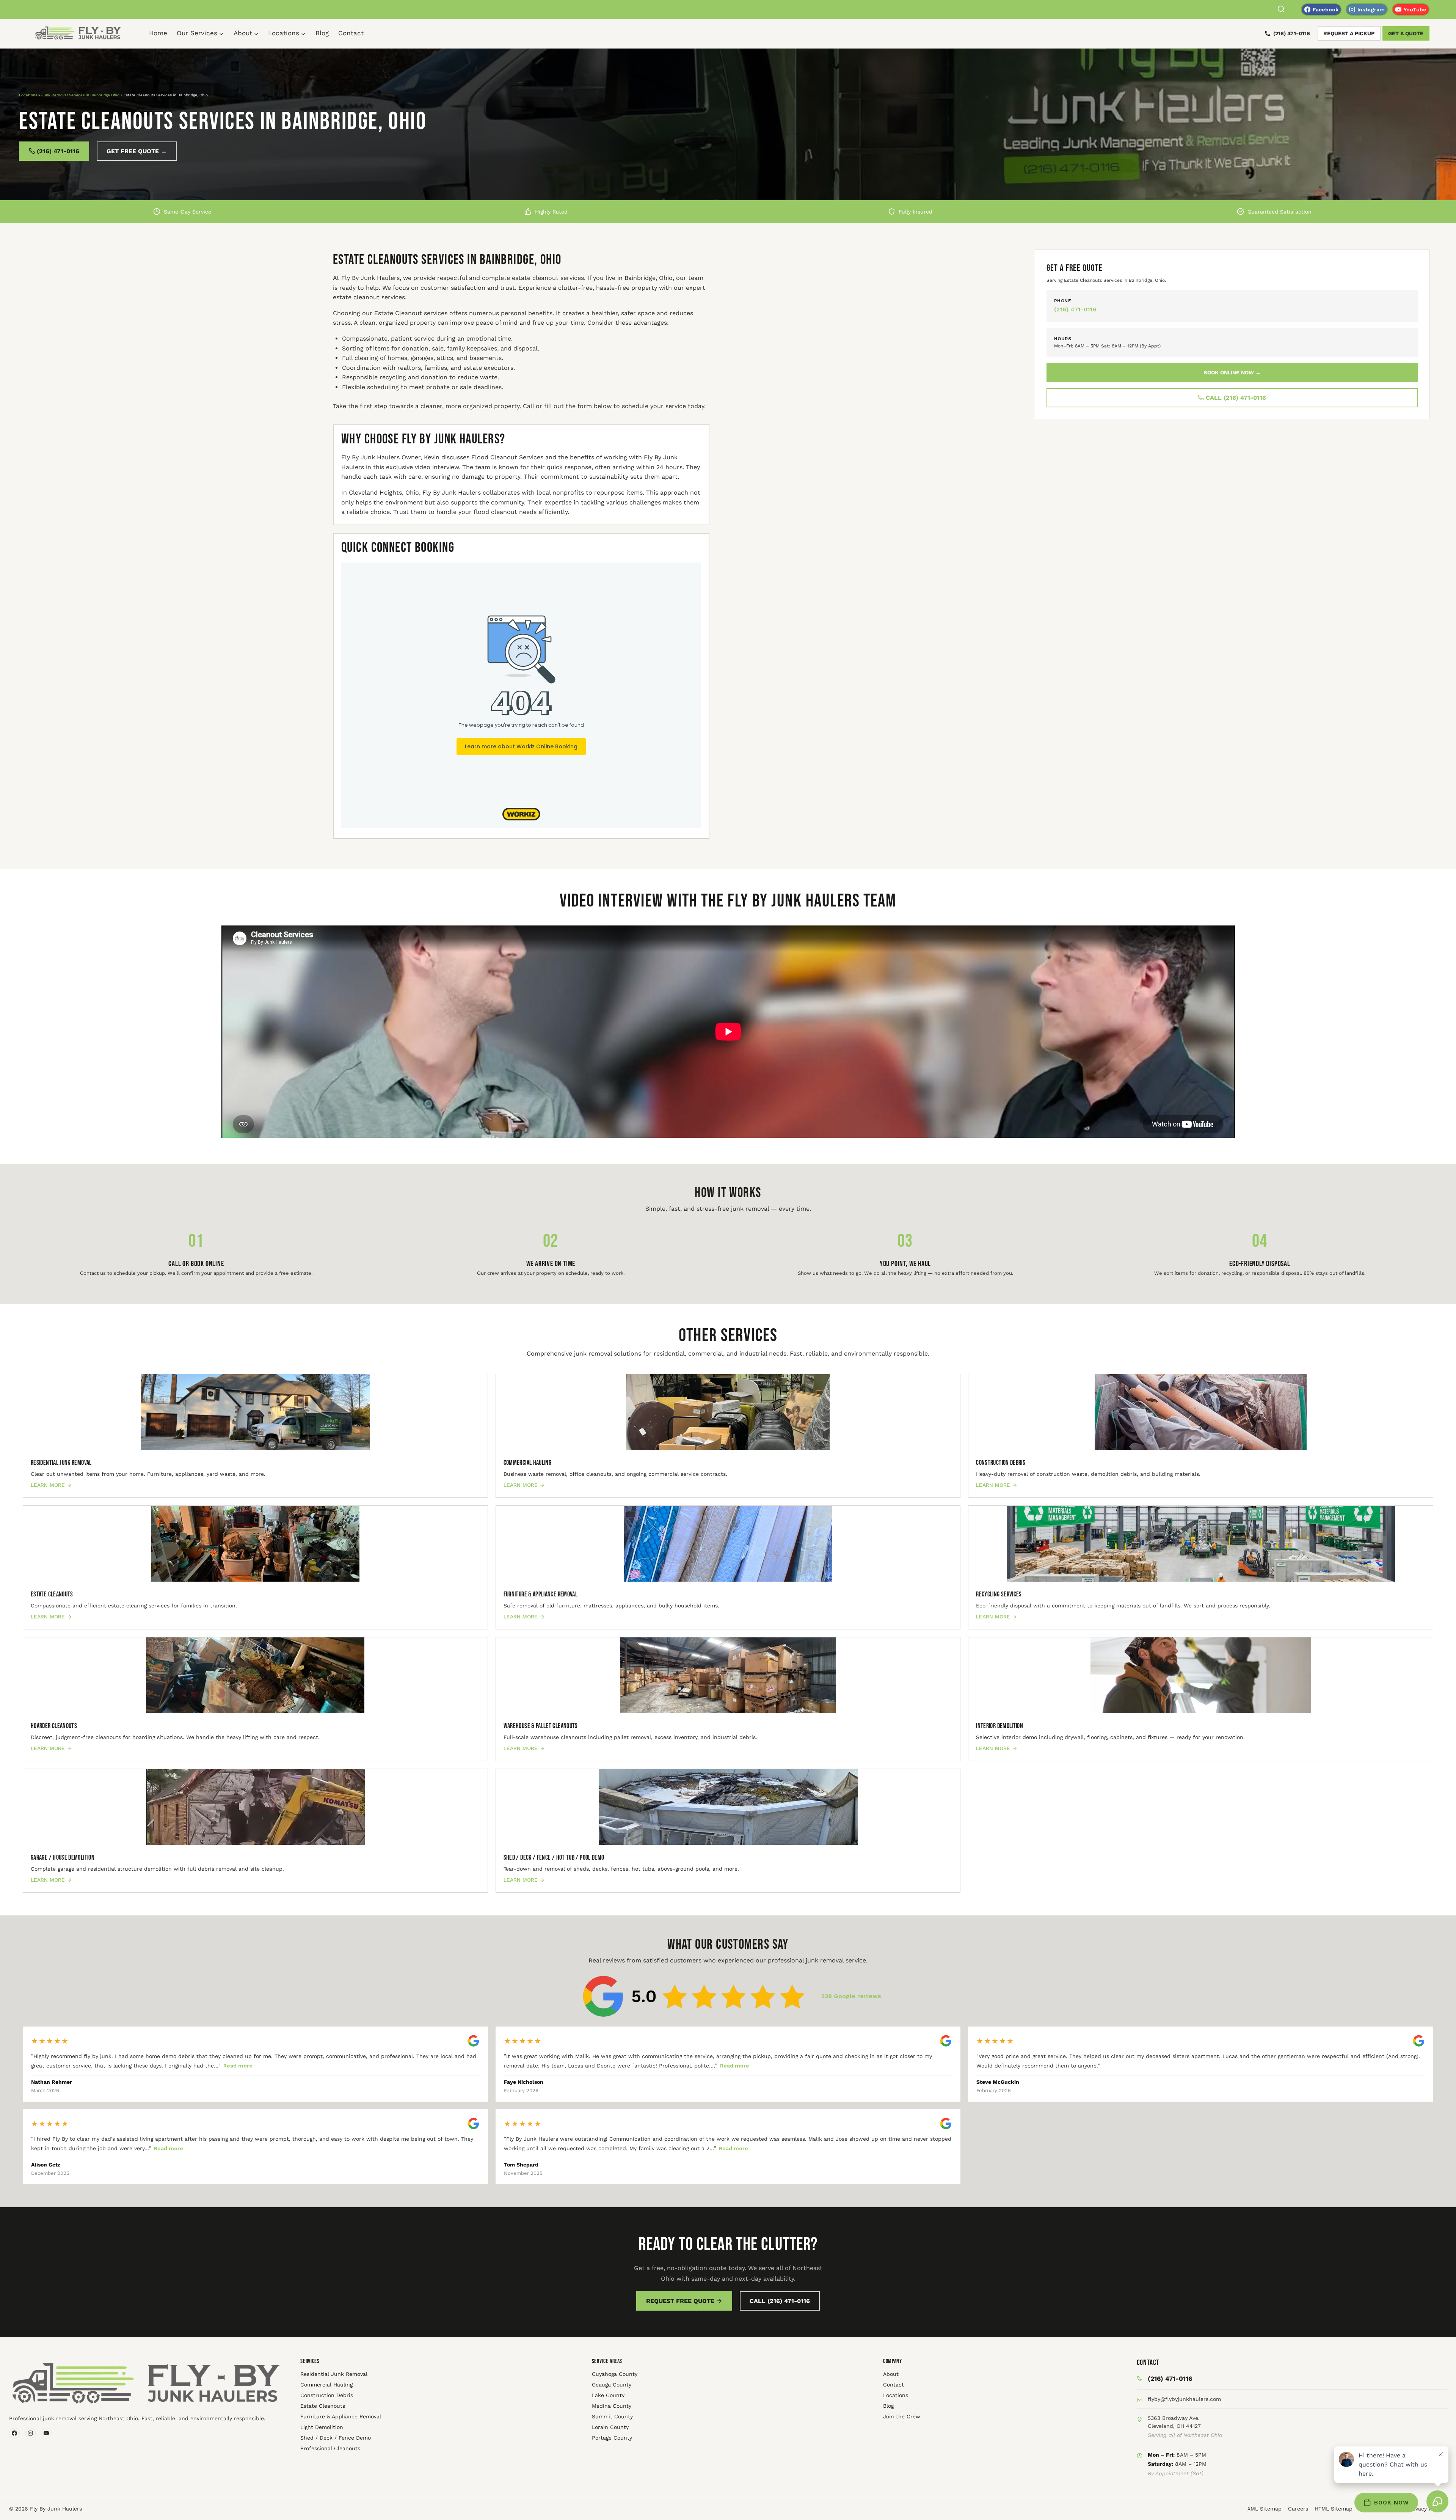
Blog (322, 33)
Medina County (612, 2406)
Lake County (608, 2395)
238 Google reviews (851, 1996)
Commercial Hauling (326, 2385)
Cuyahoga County (615, 2374)
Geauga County (612, 2385)
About (891, 2374)
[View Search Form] (1281, 10)
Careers (1298, 2509)
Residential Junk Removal (334, 2374)
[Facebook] (14, 2433)
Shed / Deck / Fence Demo (336, 2438)
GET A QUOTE (1406, 33)
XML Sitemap (1265, 2509)
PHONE (1063, 301)
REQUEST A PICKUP (1349, 33)
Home (158, 33)
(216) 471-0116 (1292, 33)
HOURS (1063, 339)
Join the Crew (902, 2416)
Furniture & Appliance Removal (341, 2416)
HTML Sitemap (1334, 2509)
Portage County (612, 2438)
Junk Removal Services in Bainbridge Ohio (80, 95)
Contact (351, 33)
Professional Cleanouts (330, 2448)
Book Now (1392, 2503)
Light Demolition (322, 2427)
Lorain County (610, 2427)
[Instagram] (30, 2433)
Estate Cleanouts (323, 2406)
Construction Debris (327, 2395)
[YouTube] (46, 2433)
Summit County (612, 2416)
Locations (28, 95)
